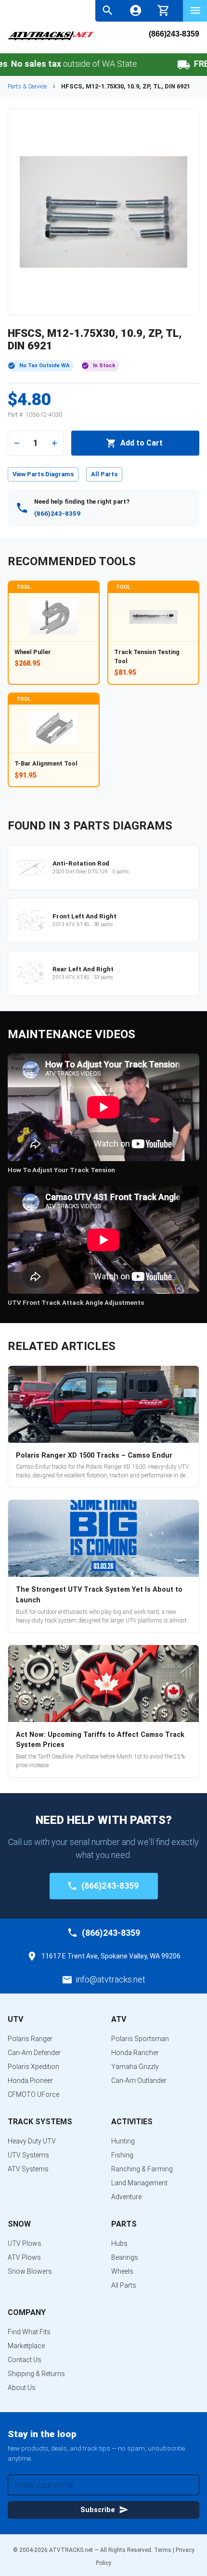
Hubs (119, 2243)
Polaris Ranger (30, 2039)
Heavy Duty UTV (32, 2141)
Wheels (122, 2271)
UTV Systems (28, 2155)
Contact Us (25, 2360)
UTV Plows (25, 2243)
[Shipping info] (163, 65)
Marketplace (26, 2346)
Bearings (125, 2257)
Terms (163, 2550)
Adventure (126, 2197)
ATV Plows (24, 2257)
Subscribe (98, 2510)
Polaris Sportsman (140, 2039)
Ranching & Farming (142, 2169)
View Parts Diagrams (43, 474)
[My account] (136, 10)
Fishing (122, 2155)
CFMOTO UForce (33, 2094)
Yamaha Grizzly (135, 2067)
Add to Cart (142, 443)
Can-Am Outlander (139, 2081)
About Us (22, 2388)
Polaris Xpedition (33, 2067)
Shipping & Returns (36, 2374)
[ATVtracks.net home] (51, 39)
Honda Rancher (135, 2053)
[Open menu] (195, 10)
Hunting (123, 2141)
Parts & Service (27, 86)
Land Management (139, 2183)
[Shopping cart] (163, 9)
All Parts (104, 474)
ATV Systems (28, 2169)
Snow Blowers (30, 2271)
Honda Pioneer (30, 2081)
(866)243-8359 (174, 34)
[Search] (108, 10)
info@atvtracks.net (111, 1979)
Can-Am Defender (34, 2053)
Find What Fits (29, 2332)
